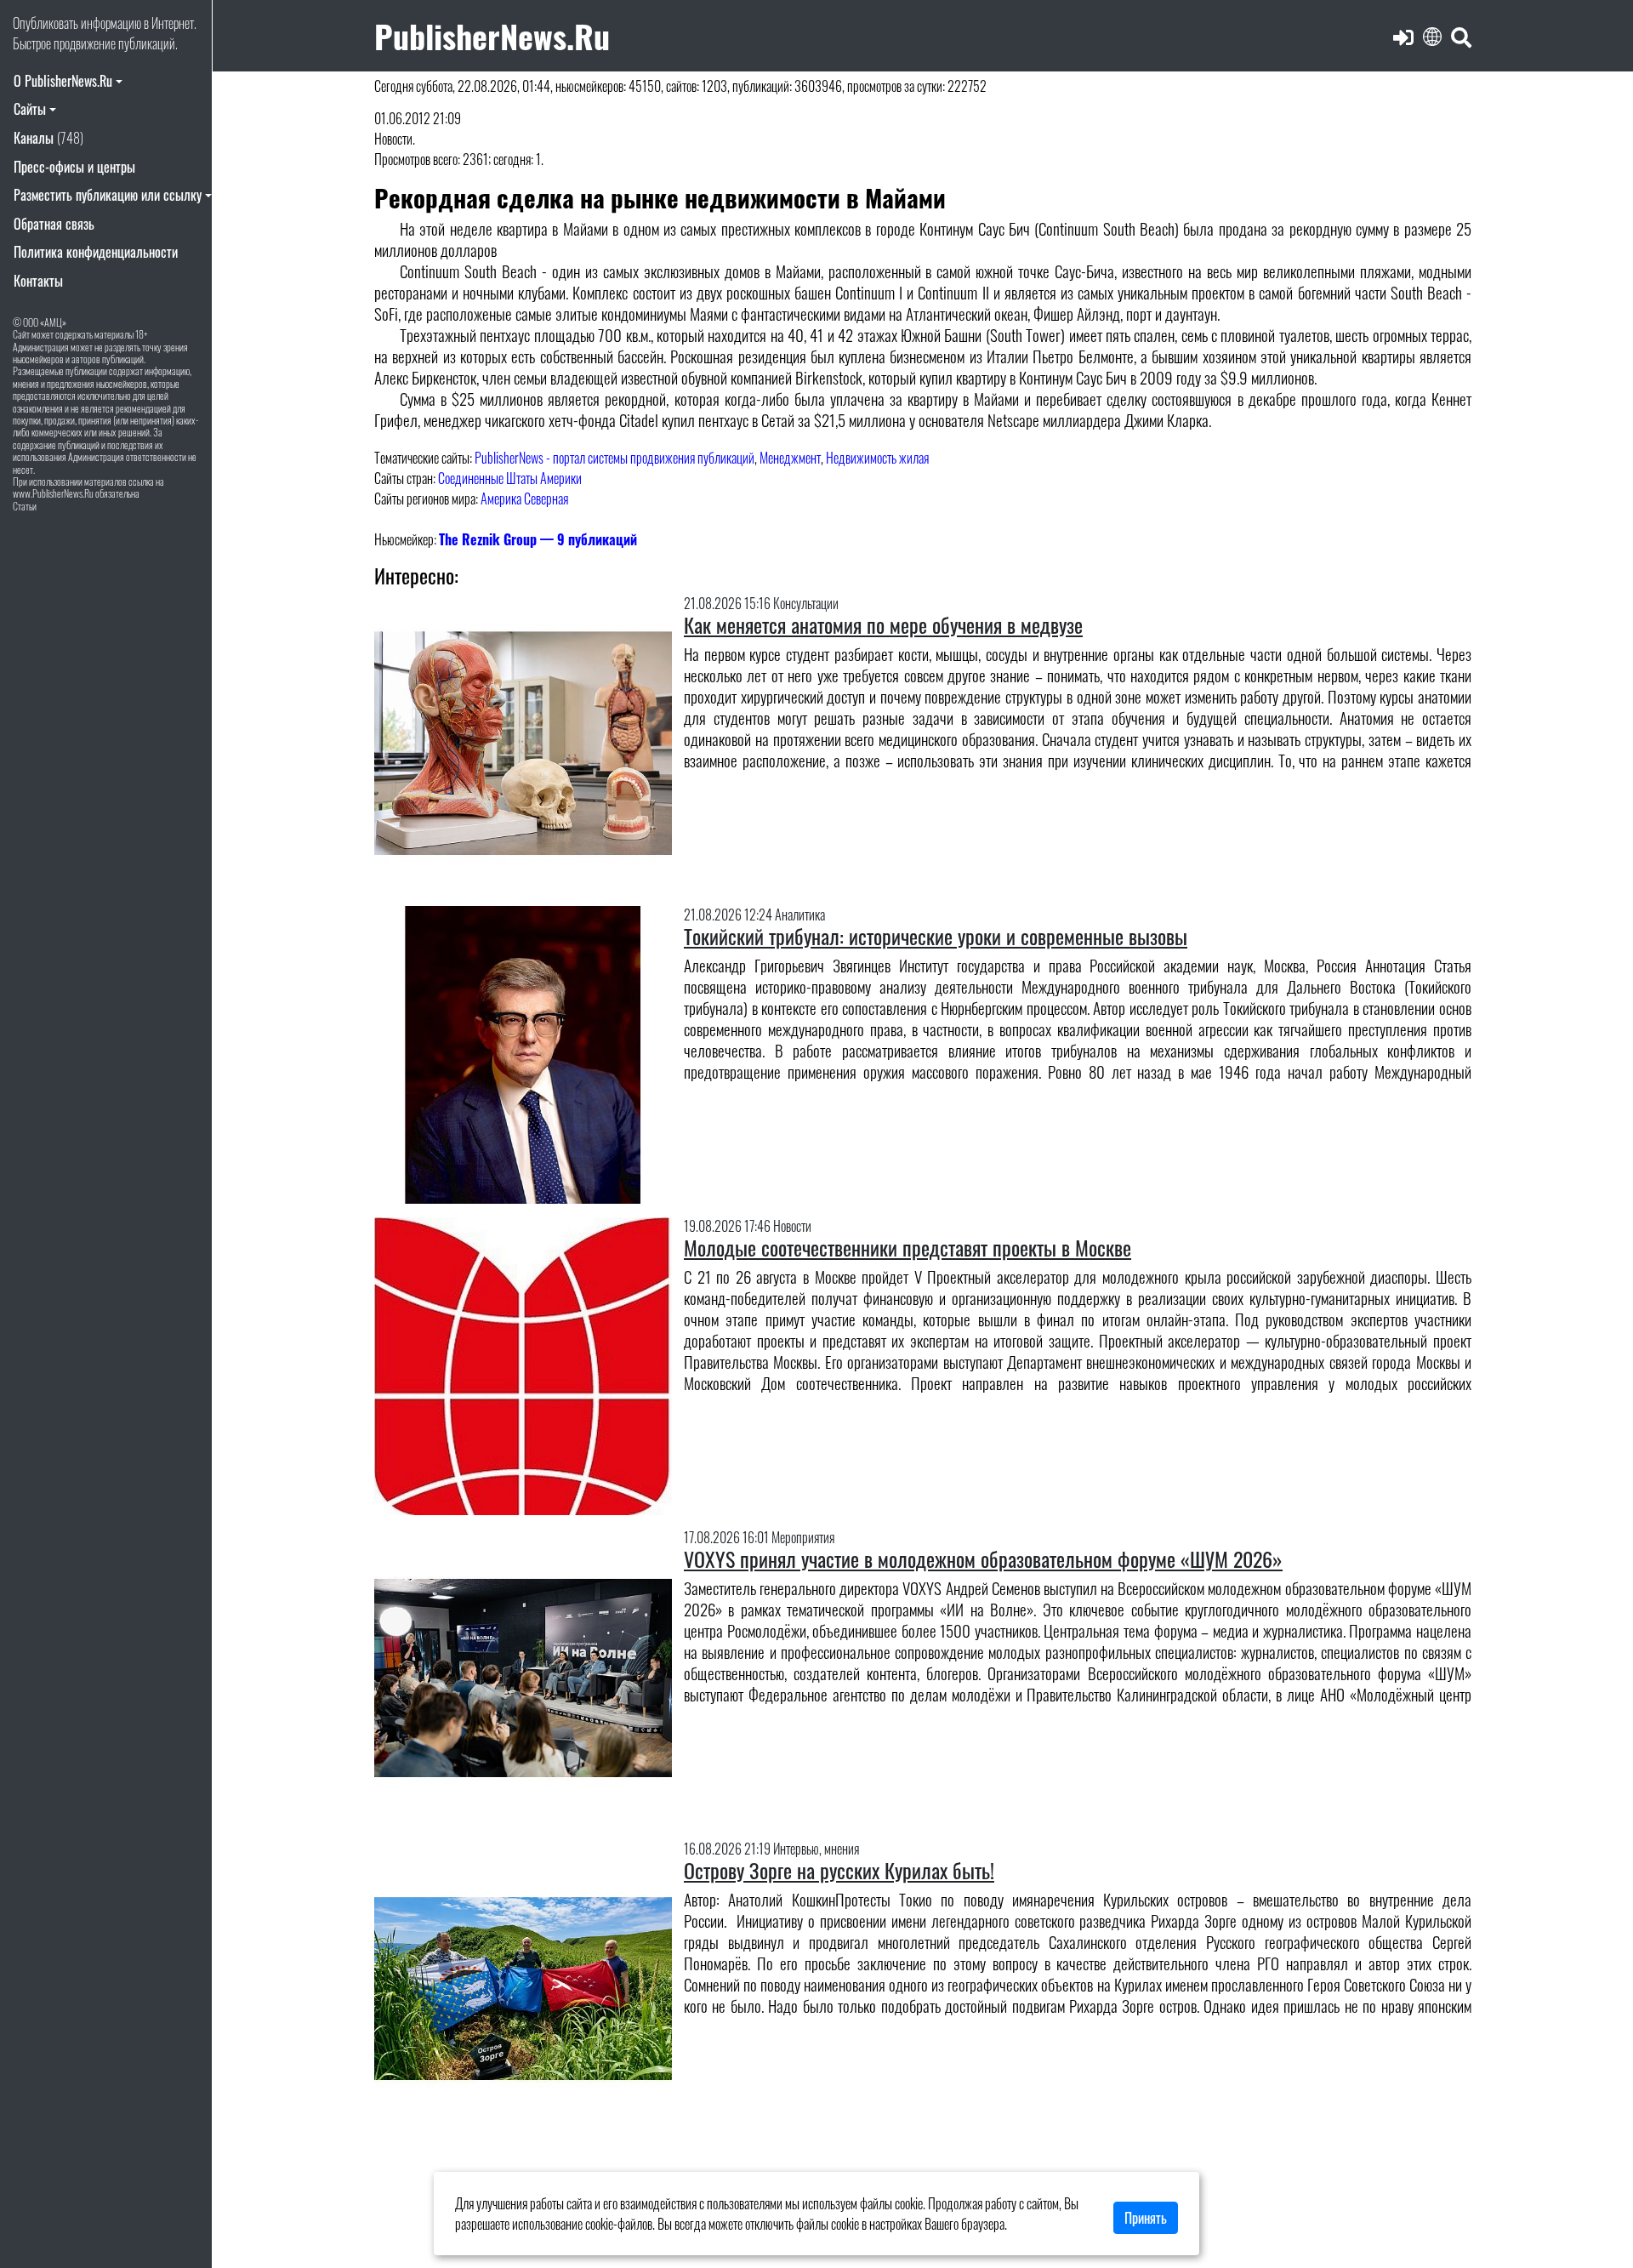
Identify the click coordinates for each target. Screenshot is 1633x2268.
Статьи (25, 506)
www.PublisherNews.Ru (53, 493)
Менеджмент (790, 458)
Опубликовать (46, 23)
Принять (1146, 2218)
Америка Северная (524, 499)
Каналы (48, 138)
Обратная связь (54, 224)
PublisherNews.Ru (492, 35)
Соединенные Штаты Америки (510, 478)
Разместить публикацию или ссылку (108, 195)
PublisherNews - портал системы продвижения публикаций (615, 458)
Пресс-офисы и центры (74, 167)
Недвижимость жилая (877, 458)
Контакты (38, 281)
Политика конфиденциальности (96, 252)
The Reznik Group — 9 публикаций (538, 539)
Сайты (30, 109)
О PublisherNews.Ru (63, 81)
